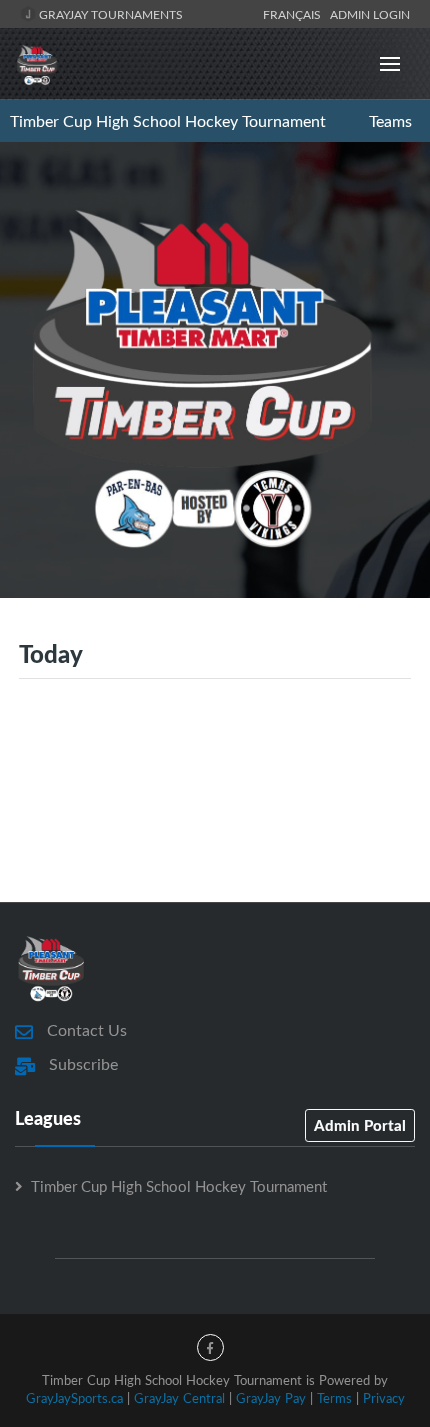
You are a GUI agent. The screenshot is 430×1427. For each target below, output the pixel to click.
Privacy (384, 1398)
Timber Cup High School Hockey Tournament (168, 121)
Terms (334, 1398)
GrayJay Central (179, 1398)
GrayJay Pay (271, 1398)
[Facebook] (210, 1347)
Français (295, 14)
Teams (390, 121)
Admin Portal (360, 1125)
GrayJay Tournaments (109, 14)
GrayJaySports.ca (74, 1398)
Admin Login (370, 14)
